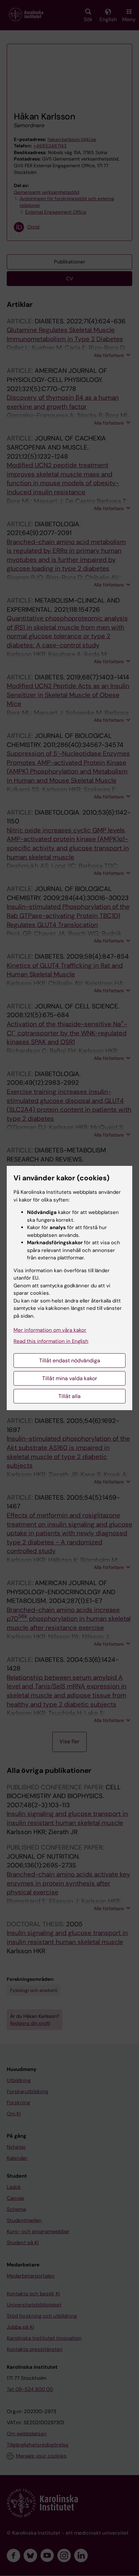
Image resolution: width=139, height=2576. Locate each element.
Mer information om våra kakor (50, 1330)
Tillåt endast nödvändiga (70, 1361)
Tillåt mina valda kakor (70, 1378)
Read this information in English (51, 1341)
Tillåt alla (69, 1396)
